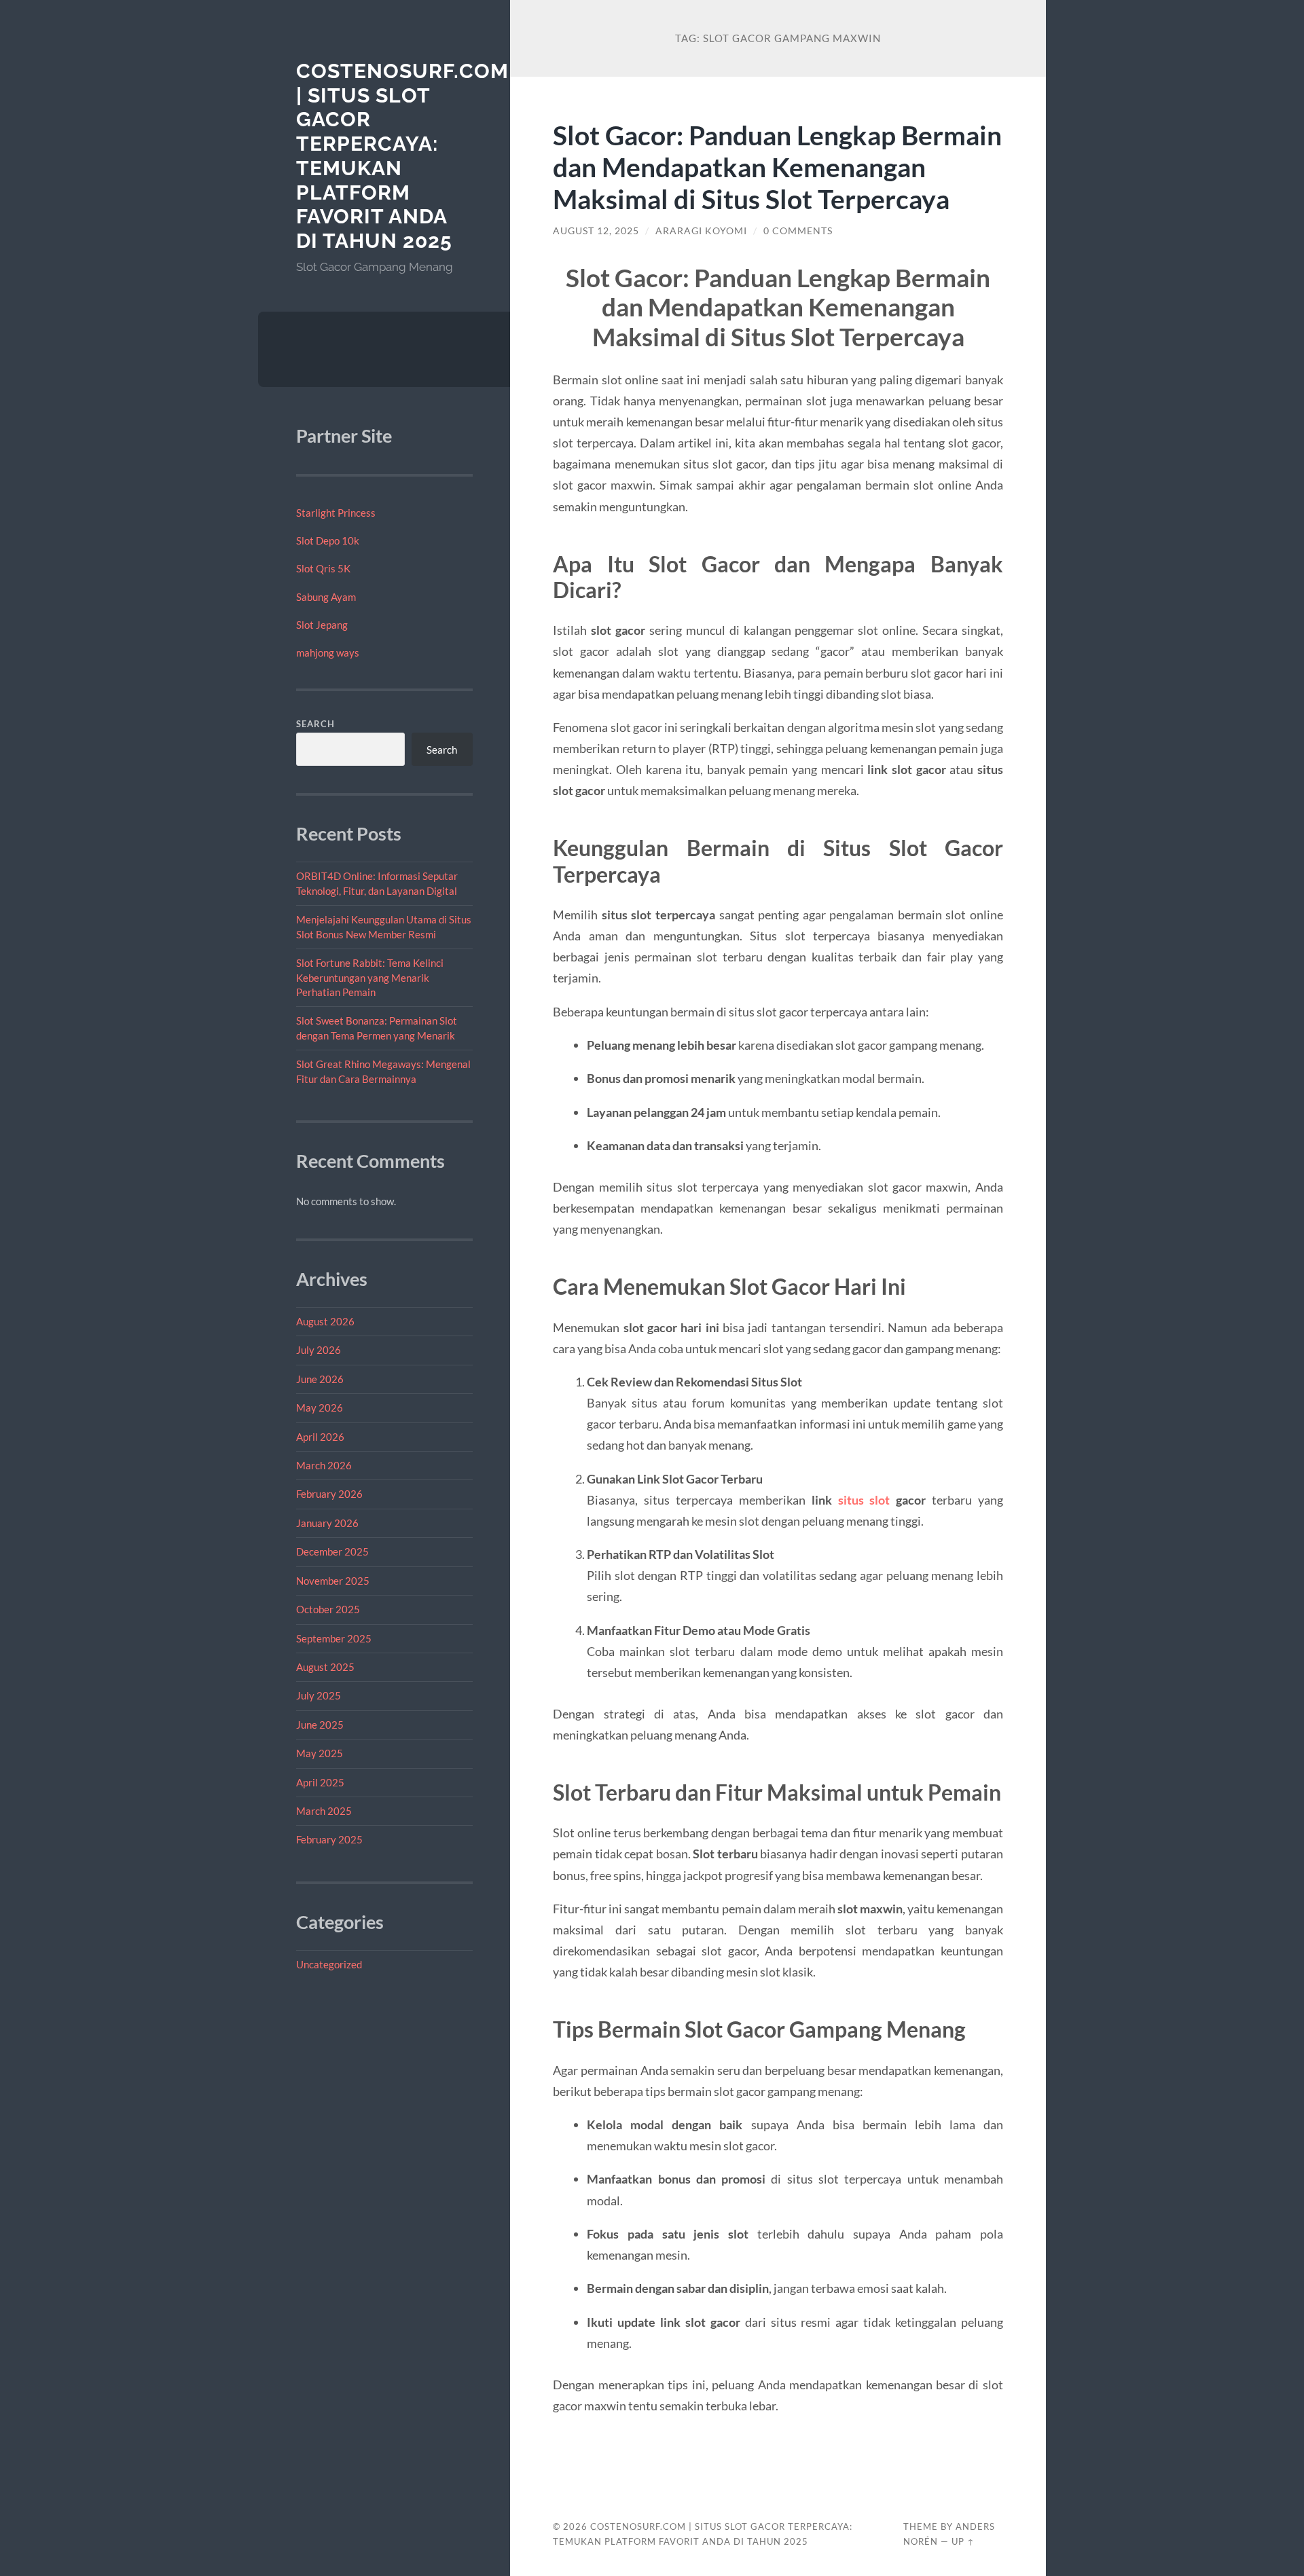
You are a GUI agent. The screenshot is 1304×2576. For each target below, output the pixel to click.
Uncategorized (329, 1964)
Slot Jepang (322, 625)
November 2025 (333, 1581)
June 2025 (320, 1725)
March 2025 (324, 1811)
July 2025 (319, 1695)
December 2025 (332, 1551)
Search (315, 724)
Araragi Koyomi (701, 231)
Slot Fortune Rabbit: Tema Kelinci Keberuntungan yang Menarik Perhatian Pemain (370, 977)
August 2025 (325, 1667)
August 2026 (325, 1321)
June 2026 (320, 1379)
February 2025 (329, 1839)
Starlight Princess (336, 513)
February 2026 (329, 1494)
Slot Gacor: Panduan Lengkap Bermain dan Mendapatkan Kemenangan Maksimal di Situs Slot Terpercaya (777, 167)
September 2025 (334, 1638)
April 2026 (320, 1437)
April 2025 (320, 1782)
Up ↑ (963, 2541)
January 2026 (327, 1523)
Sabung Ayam (326, 597)
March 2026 (324, 1465)
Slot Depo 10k (328, 540)
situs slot (864, 1500)
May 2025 (320, 1753)
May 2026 (320, 1407)
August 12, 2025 (596, 231)
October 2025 (328, 1609)
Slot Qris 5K (323, 568)
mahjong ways (328, 652)
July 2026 (319, 1350)
